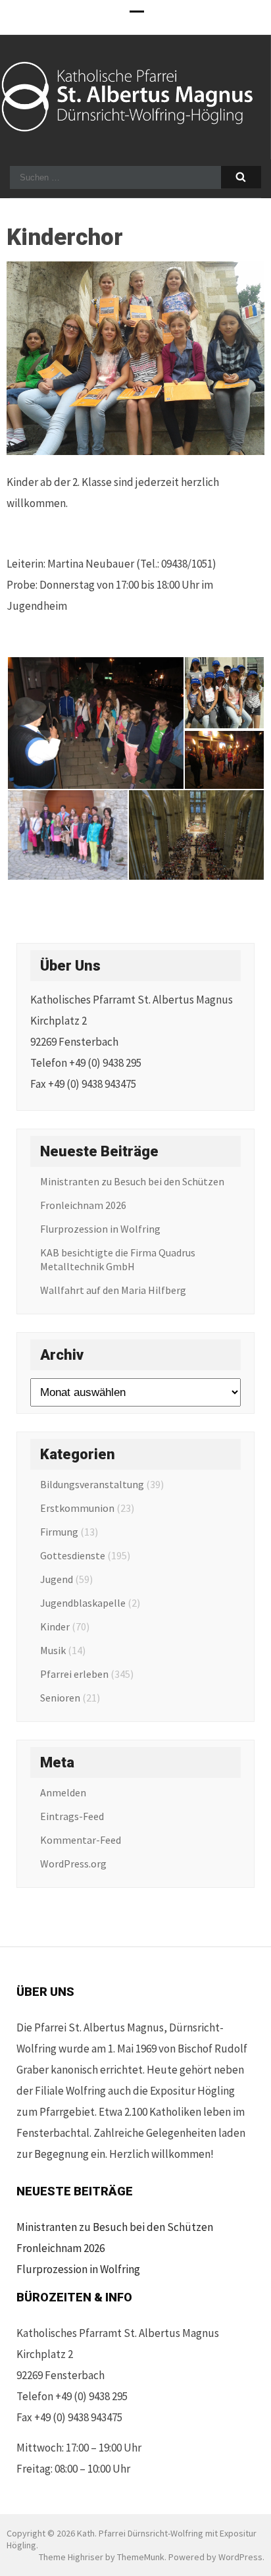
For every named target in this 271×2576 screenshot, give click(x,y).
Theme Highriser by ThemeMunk (102, 2557)
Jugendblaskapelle (83, 1603)
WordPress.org (73, 1864)
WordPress (240, 2557)
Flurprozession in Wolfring (100, 1229)
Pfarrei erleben (74, 1674)
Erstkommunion (77, 1508)
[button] (95, 723)
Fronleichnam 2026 (83, 1205)
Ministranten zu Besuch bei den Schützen (132, 1181)
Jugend (57, 1579)
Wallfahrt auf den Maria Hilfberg (113, 1290)
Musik (53, 1650)
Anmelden (63, 1792)
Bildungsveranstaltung (92, 1484)
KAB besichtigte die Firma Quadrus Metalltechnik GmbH (118, 1259)
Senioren (60, 1698)
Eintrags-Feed (72, 1816)
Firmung (59, 1532)
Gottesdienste (73, 1555)
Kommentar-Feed (81, 1840)
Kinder (55, 1626)
